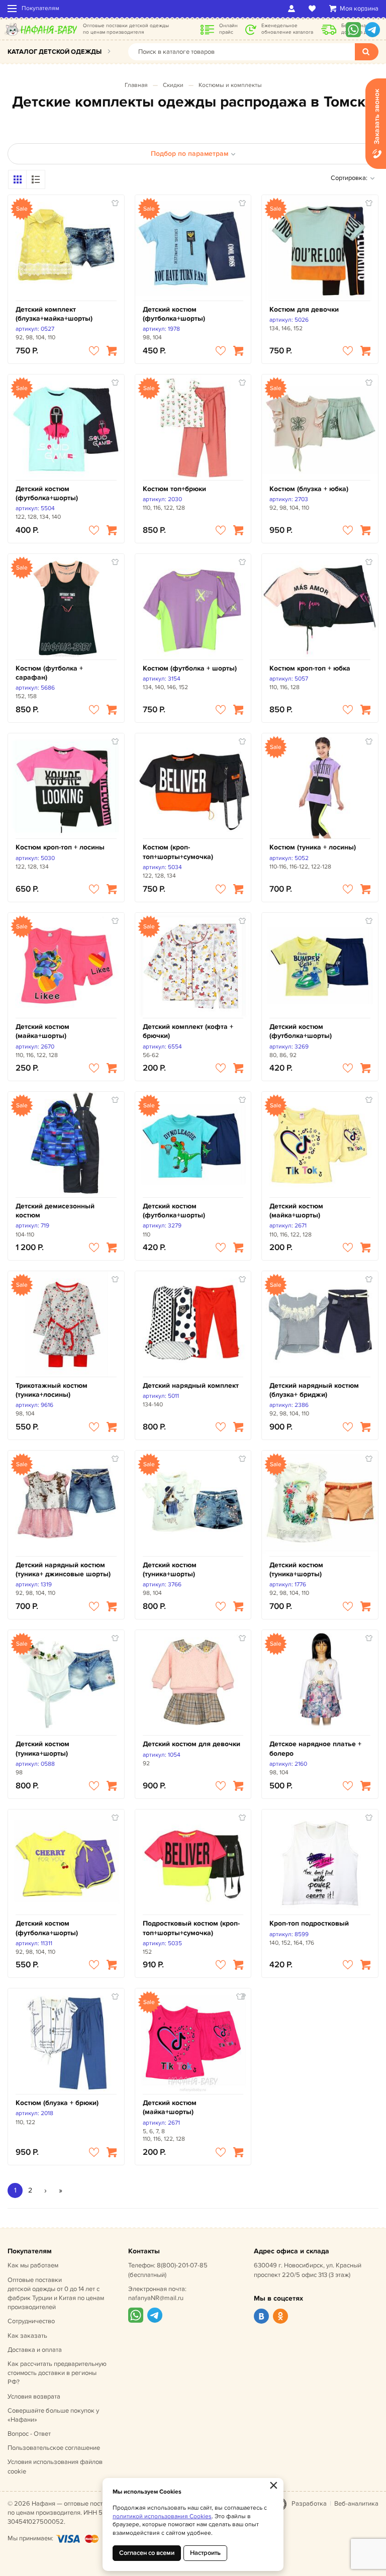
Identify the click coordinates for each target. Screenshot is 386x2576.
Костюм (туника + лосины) (313, 847)
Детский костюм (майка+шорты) (42, 1031)
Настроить (205, 2553)
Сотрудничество (31, 2321)
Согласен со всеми (147, 2553)
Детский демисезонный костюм (55, 1211)
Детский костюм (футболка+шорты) (174, 314)
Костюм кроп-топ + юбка (310, 668)
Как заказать (27, 2336)
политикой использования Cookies (162, 2516)
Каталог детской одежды (55, 52)
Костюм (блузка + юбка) (309, 489)
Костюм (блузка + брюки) (57, 2103)
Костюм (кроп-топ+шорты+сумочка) (178, 852)
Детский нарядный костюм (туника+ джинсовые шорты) (63, 1569)
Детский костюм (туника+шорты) (170, 1569)
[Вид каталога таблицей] (36, 179)
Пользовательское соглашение (54, 2448)
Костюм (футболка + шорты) (190, 668)
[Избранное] (314, 9)
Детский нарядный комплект (191, 1386)
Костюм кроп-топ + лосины (60, 847)
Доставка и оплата (35, 2350)
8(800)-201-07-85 (182, 2265)
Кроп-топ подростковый (309, 1923)
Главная (136, 85)
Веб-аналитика (356, 2504)
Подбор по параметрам (189, 154)
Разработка (309, 2504)
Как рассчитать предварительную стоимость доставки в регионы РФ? (57, 2373)
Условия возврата (34, 2397)
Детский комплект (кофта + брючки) (188, 1031)
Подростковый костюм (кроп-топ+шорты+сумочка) (191, 1928)
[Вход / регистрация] (293, 9)
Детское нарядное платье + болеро (315, 1748)
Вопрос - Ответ (29, 2434)
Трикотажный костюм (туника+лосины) (52, 1390)
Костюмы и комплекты (230, 85)
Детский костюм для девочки (191, 1744)
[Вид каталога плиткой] (18, 179)
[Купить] (112, 351)
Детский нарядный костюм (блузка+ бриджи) (314, 1390)
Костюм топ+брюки (174, 489)
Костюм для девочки (304, 309)
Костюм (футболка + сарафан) (49, 673)
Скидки (173, 85)
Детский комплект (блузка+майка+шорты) (54, 314)
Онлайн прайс (228, 29)
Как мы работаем (33, 2265)
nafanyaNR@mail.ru (156, 2298)
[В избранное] (94, 351)
